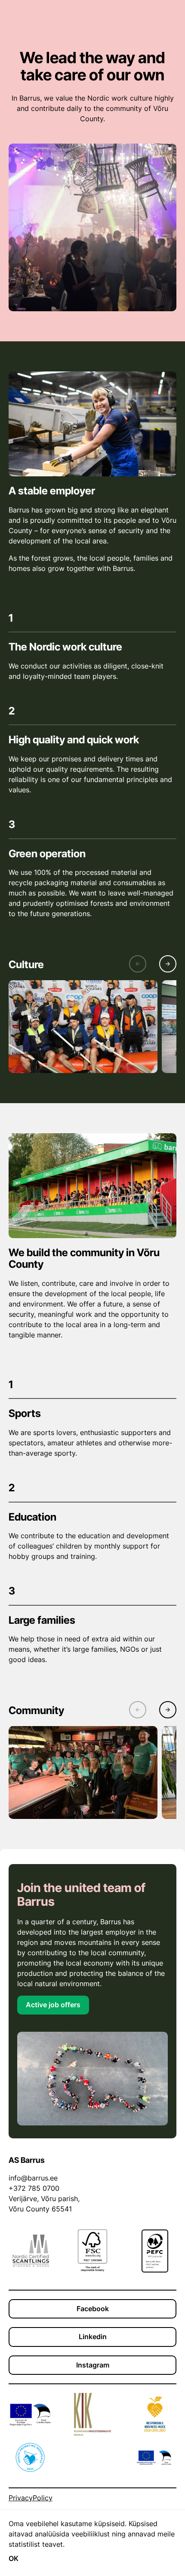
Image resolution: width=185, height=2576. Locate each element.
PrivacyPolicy (31, 2498)
